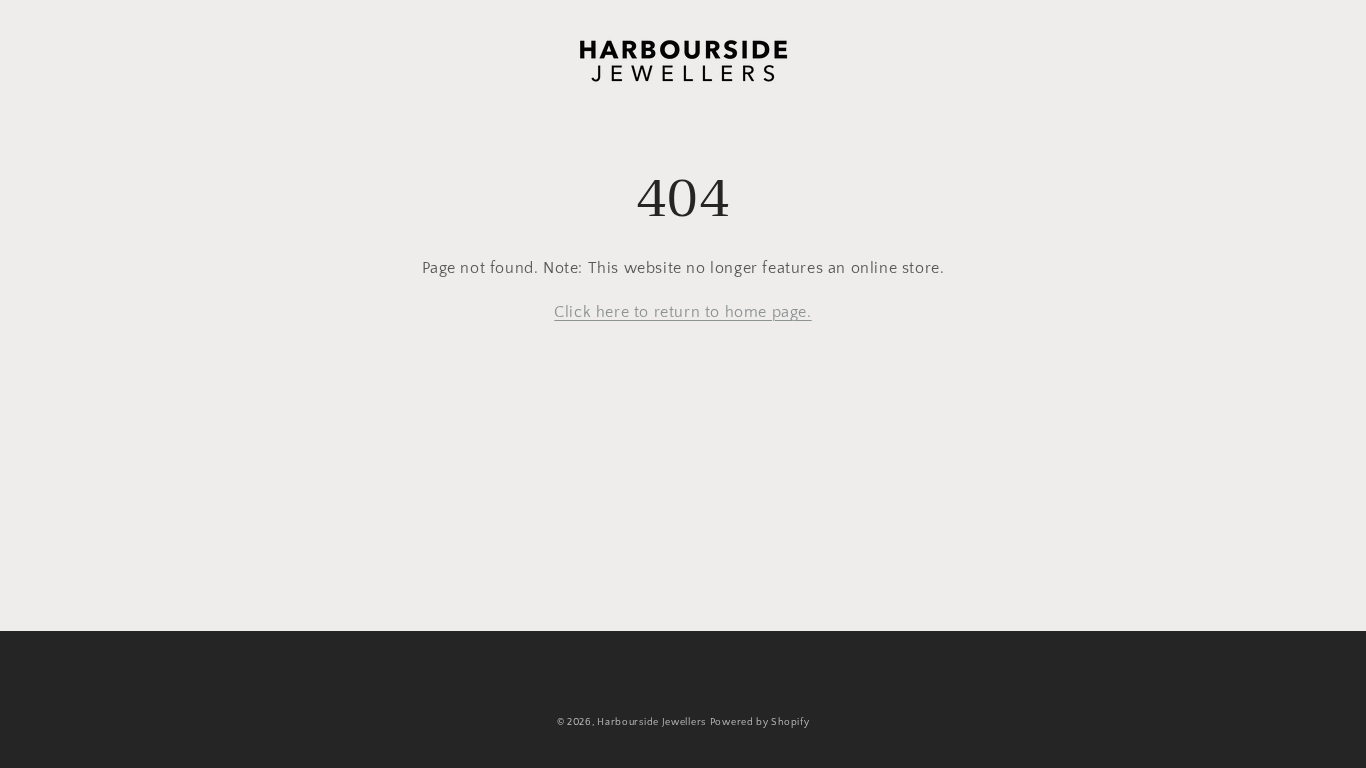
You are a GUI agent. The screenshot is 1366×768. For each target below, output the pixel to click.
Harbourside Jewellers (651, 722)
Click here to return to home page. (682, 312)
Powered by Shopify (760, 722)
